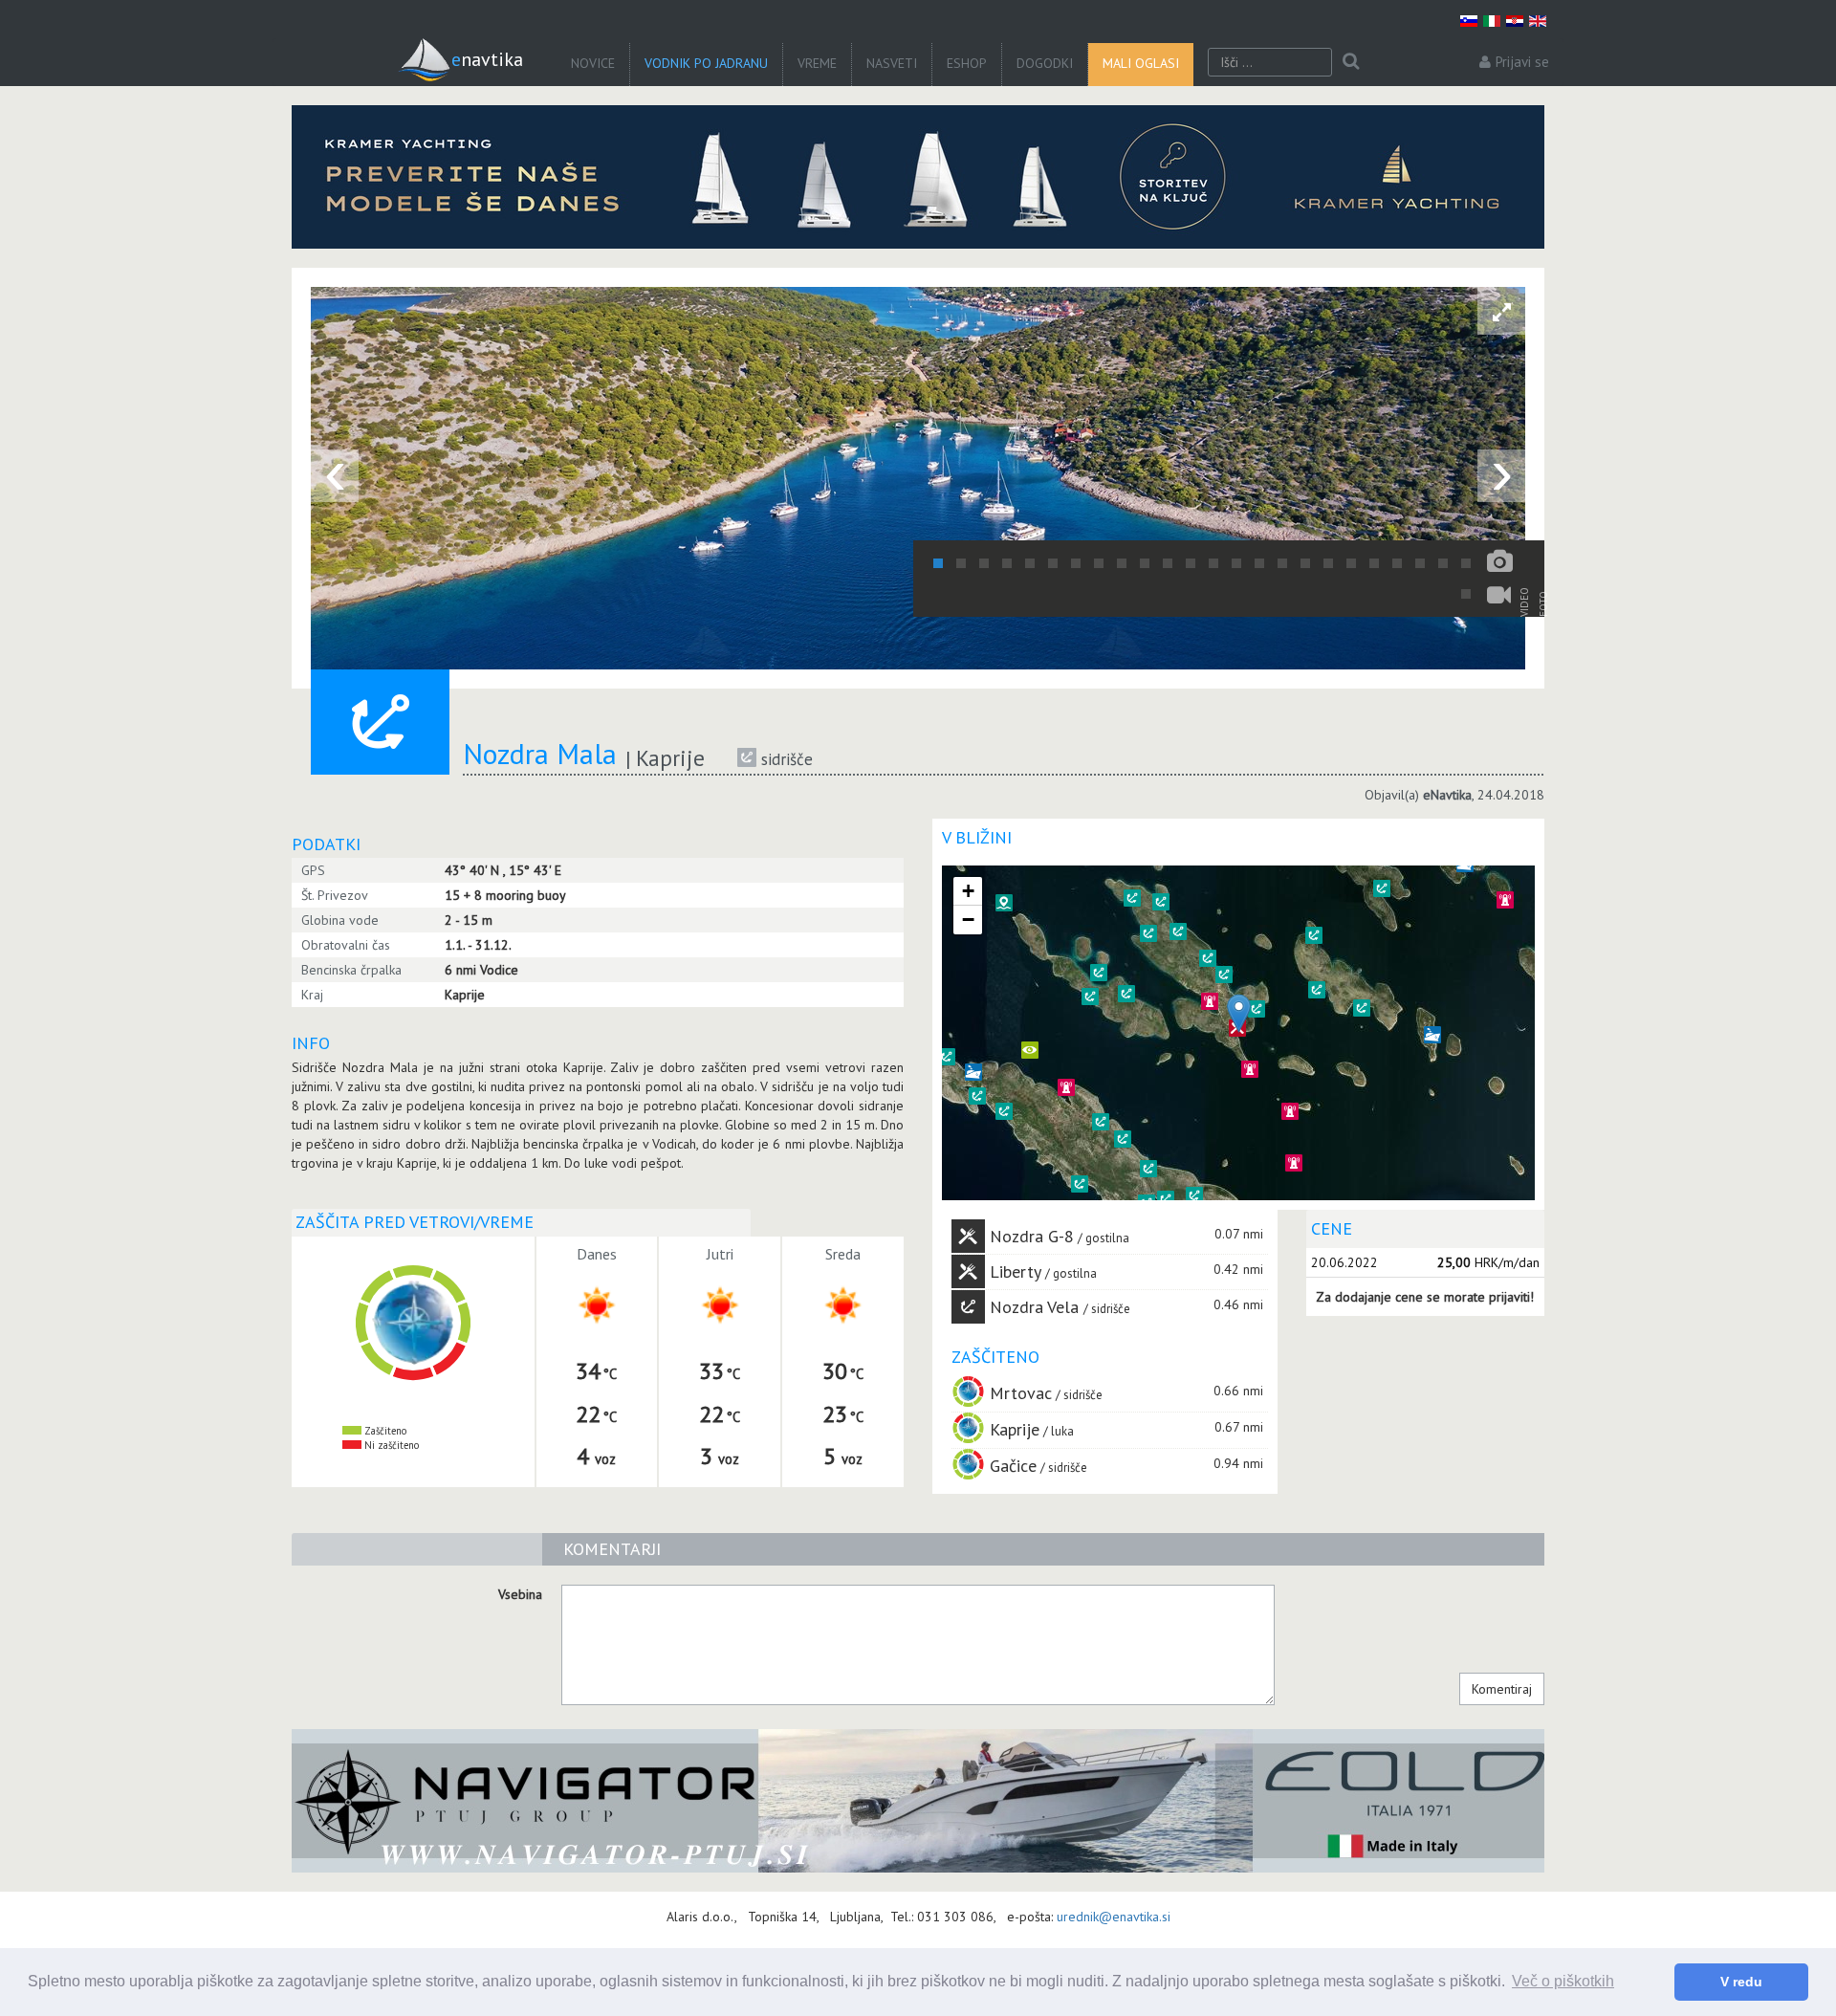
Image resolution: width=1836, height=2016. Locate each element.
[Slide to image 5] (1030, 563)
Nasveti (892, 63)
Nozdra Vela (1037, 1307)
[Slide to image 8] (1099, 563)
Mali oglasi (1141, 63)
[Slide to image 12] (1191, 563)
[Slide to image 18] (1328, 563)
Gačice (1013, 1466)
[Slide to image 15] (1259, 563)
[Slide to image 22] (1420, 563)
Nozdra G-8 (1032, 1236)
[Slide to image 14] (1236, 563)
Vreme (817, 63)
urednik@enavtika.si (1114, 1917)
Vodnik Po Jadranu (706, 63)
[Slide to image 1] (938, 563)
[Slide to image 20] (1374, 563)
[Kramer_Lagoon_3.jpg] (918, 177)
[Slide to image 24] (1466, 563)
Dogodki (1045, 63)
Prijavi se (1522, 62)
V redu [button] (1741, 1982)
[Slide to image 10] (1145, 563)
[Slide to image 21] (1397, 563)
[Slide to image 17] (1305, 563)
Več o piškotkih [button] (1563, 1981)
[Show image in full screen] (1501, 311)
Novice (593, 63)
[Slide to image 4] (1007, 563)
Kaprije (1015, 1429)
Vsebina (520, 1594)
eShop (967, 63)
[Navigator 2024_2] (918, 1801)
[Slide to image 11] (1168, 563)
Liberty (1016, 1271)
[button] (1432, 1035)
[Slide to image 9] (1122, 563)
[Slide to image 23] (1443, 563)
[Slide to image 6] (1053, 563)
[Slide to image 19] (1351, 563)
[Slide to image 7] (1076, 563)
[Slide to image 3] (984, 563)
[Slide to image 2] (961, 563)
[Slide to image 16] (1282, 563)
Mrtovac (1021, 1393)
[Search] (1351, 62)
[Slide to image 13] (1213, 563)
